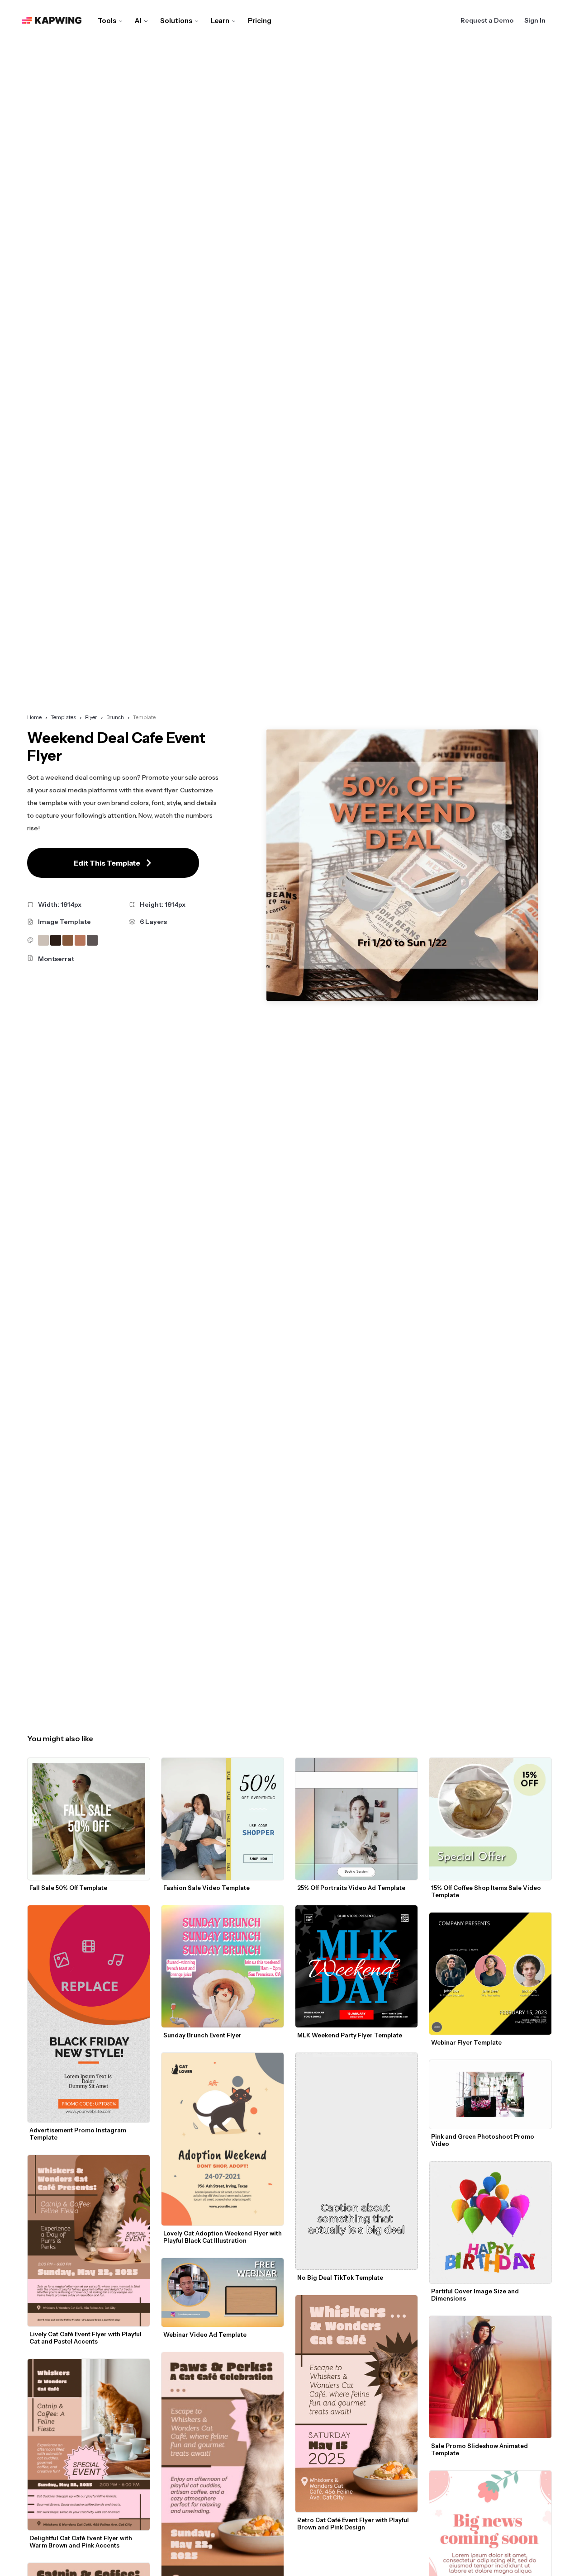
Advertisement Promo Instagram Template (78, 2134)
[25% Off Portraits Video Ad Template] (356, 1819)
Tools (107, 21)
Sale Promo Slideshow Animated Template (480, 2449)
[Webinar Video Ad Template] (223, 2292)
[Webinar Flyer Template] (490, 1974)
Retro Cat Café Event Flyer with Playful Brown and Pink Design (354, 2524)
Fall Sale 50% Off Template (68, 1888)
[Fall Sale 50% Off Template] (89, 1819)
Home (34, 717)
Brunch (115, 717)
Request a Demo (487, 20)
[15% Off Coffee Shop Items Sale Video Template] (490, 1819)
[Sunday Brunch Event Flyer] (223, 1966)
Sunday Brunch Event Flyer (202, 2035)
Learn (220, 21)
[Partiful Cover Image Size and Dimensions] (490, 2222)
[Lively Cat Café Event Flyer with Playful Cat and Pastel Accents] (89, 2240)
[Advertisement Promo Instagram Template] (89, 2014)
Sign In (535, 20)
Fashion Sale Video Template (206, 1888)
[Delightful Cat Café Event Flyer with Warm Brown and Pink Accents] (89, 2445)
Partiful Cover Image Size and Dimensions (476, 2295)
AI (138, 21)
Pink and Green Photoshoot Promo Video (483, 2140)
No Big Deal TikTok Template (340, 2278)
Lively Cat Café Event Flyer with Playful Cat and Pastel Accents (86, 2338)
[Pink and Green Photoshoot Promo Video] (490, 2094)
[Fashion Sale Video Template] (223, 1819)
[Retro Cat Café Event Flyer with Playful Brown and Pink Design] (356, 2404)
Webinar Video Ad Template (205, 2334)
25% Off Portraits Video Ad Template (351, 1888)
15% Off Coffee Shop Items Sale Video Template (487, 1891)
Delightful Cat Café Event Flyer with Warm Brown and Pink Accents (81, 2542)
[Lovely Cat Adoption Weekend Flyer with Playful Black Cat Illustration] (223, 2139)
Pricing (260, 21)
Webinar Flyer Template (466, 2042)
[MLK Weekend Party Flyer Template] (356, 1966)
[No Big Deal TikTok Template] (356, 2161)
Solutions (176, 21)
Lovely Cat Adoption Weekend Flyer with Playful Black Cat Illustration (223, 2237)
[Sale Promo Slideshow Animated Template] (490, 2377)
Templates (63, 717)
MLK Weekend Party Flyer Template (350, 2035)
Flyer (91, 717)
